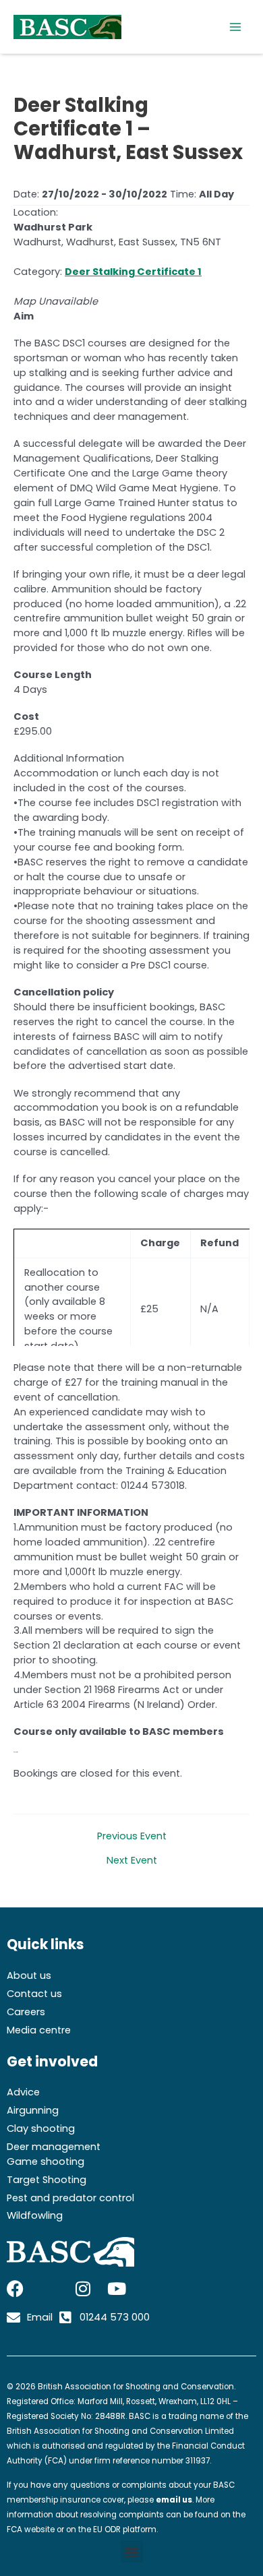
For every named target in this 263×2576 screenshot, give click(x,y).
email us (174, 2500)
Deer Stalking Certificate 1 (133, 272)
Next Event (132, 1861)
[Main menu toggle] (235, 27)
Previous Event (132, 1836)
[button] (132, 2551)
